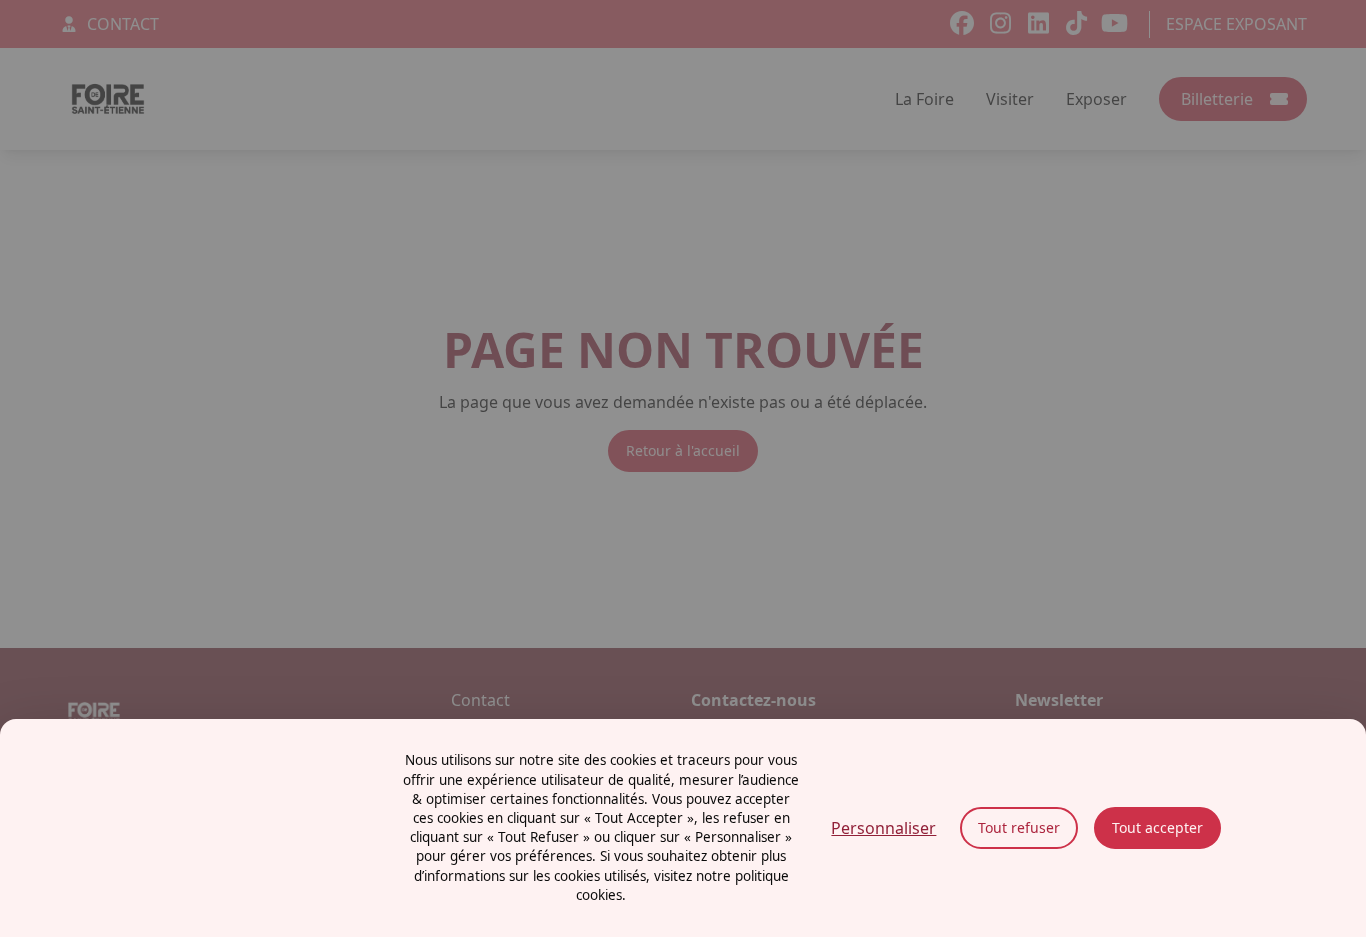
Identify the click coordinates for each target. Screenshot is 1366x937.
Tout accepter (1157, 827)
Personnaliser (883, 828)
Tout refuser (1019, 827)
